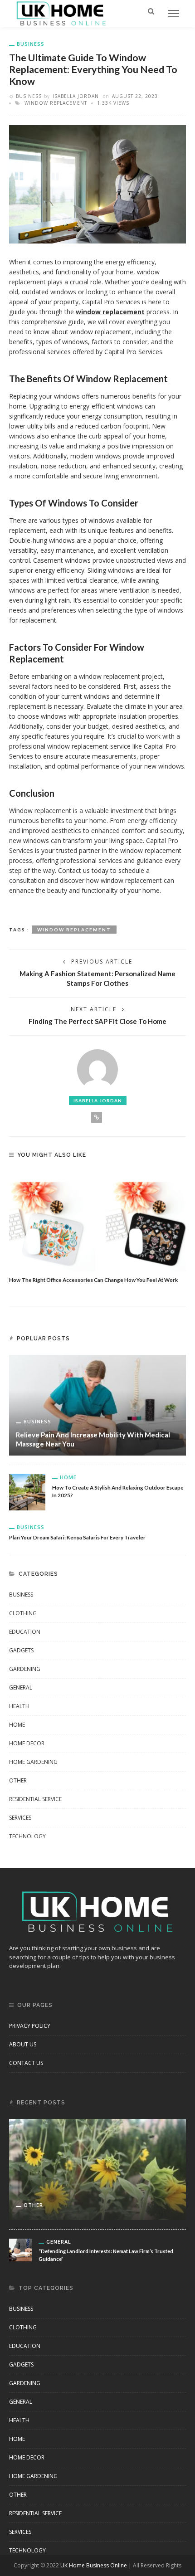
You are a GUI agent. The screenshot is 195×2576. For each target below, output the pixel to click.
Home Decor (27, 1743)
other (18, 1780)
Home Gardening (33, 1762)
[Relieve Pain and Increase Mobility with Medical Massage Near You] (97, 1405)
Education (25, 1632)
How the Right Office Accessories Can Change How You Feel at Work (93, 1280)
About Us (23, 2044)
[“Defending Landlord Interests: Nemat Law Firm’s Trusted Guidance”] (20, 2249)
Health (19, 1706)
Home (68, 1477)
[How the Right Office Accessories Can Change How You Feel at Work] (97, 1221)
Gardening (25, 1669)
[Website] (97, 1117)
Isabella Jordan (76, 96)
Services (20, 1818)
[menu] (174, 14)
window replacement (56, 103)
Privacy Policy (30, 2026)
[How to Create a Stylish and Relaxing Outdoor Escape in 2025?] (27, 1492)
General (21, 1687)
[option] (97, 1227)
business (31, 44)
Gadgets (21, 1650)
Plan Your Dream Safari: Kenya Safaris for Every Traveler (77, 1537)
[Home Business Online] (61, 13)
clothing (23, 1613)
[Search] (151, 11)
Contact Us (26, 2063)
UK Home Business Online (94, 2565)
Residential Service (35, 1799)
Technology (27, 1836)
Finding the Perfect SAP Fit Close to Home (97, 1021)
